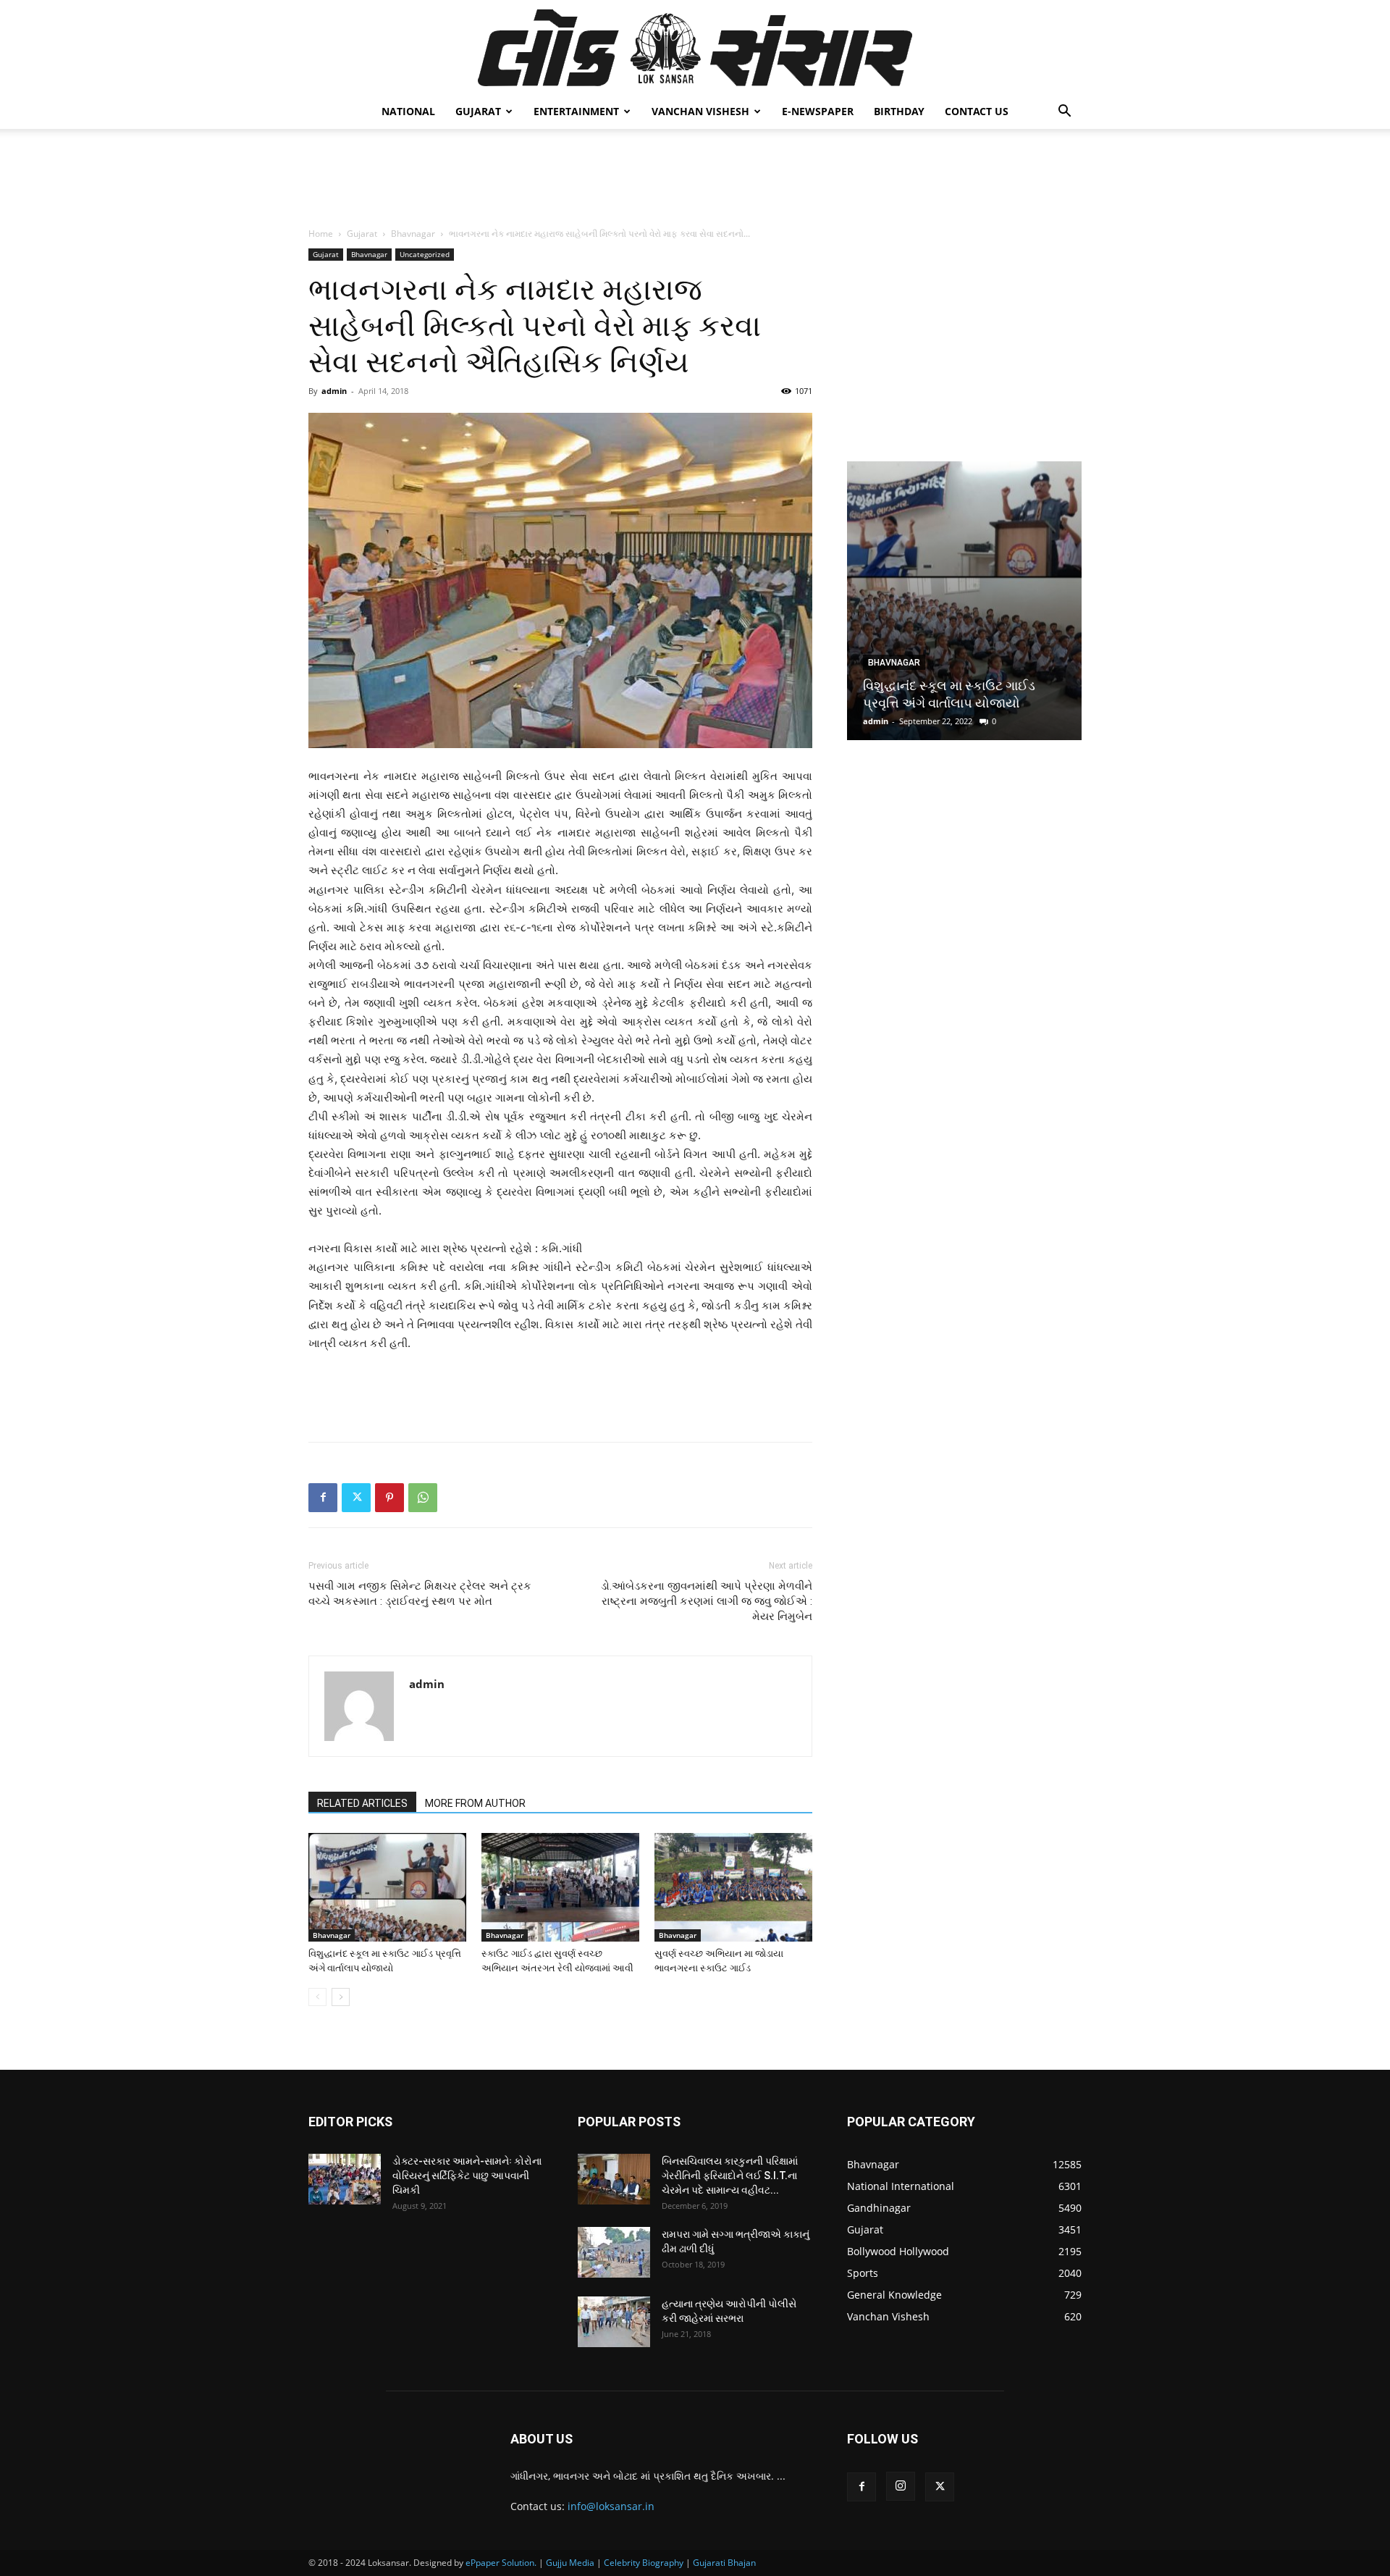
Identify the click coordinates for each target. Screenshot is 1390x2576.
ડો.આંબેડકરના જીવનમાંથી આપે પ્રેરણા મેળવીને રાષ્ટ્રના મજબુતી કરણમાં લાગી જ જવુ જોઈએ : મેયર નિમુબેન (707, 1601)
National (408, 111)
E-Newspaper (818, 111)
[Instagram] (901, 2486)
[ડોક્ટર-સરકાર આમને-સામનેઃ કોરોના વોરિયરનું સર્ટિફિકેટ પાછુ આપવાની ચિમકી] (345, 2179)
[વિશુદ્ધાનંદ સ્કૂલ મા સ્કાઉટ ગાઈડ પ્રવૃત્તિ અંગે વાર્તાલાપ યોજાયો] (387, 1887)
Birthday (899, 111)
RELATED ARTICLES (362, 1803)
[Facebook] (323, 1498)
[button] (1064, 113)
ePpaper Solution (500, 2563)
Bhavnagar (413, 234)
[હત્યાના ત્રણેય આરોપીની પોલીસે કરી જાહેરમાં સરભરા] (614, 2322)
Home (321, 234)
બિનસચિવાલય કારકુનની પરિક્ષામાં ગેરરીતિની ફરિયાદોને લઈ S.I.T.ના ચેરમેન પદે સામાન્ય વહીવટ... (730, 2176)
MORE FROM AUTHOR (475, 1803)
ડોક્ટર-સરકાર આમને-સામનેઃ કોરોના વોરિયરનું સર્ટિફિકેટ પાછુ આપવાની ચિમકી (467, 2176)
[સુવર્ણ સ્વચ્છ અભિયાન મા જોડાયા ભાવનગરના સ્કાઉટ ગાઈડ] (733, 1887)
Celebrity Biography (644, 2563)
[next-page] (341, 1997)
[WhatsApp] (423, 1498)
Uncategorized (425, 254)
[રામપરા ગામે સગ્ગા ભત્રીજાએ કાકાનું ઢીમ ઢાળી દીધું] (614, 2252)
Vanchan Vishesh (700, 111)
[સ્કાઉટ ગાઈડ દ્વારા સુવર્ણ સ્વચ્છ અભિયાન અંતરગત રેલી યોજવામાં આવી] (560, 1887)
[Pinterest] (389, 1498)
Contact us (977, 111)
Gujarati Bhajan (724, 2563)
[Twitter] (356, 1498)
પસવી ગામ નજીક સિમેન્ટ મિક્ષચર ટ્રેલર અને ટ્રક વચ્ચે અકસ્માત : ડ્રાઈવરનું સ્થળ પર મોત (420, 1594)
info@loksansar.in (611, 2506)
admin (334, 391)
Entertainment (576, 111)
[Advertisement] (695, 179)
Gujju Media (570, 2563)
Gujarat (478, 111)
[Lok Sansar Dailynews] (695, 48)
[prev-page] (317, 1997)
